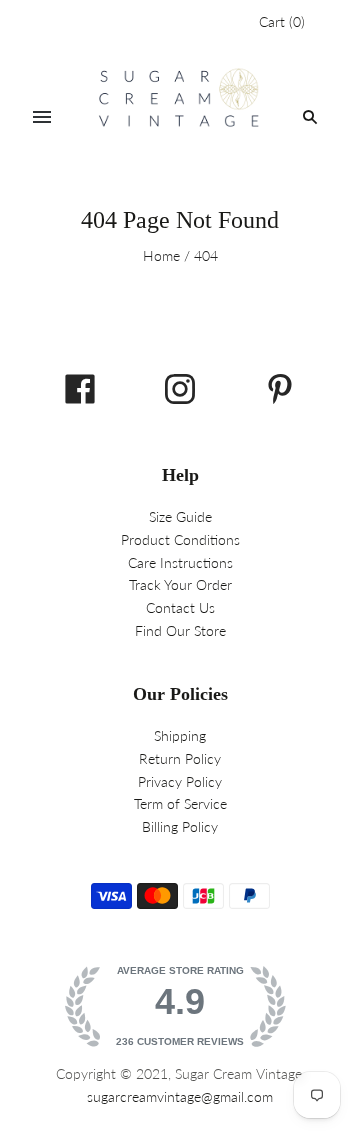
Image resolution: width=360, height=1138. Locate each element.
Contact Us (180, 607)
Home (161, 255)
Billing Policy (180, 826)
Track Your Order (180, 584)
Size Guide (180, 516)
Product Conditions (180, 539)
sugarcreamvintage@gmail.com (180, 1096)
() (282, 21)
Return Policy (180, 758)
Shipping (180, 735)
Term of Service (180, 803)
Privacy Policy (180, 781)
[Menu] (42, 117)
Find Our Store (180, 630)
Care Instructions (180, 562)
